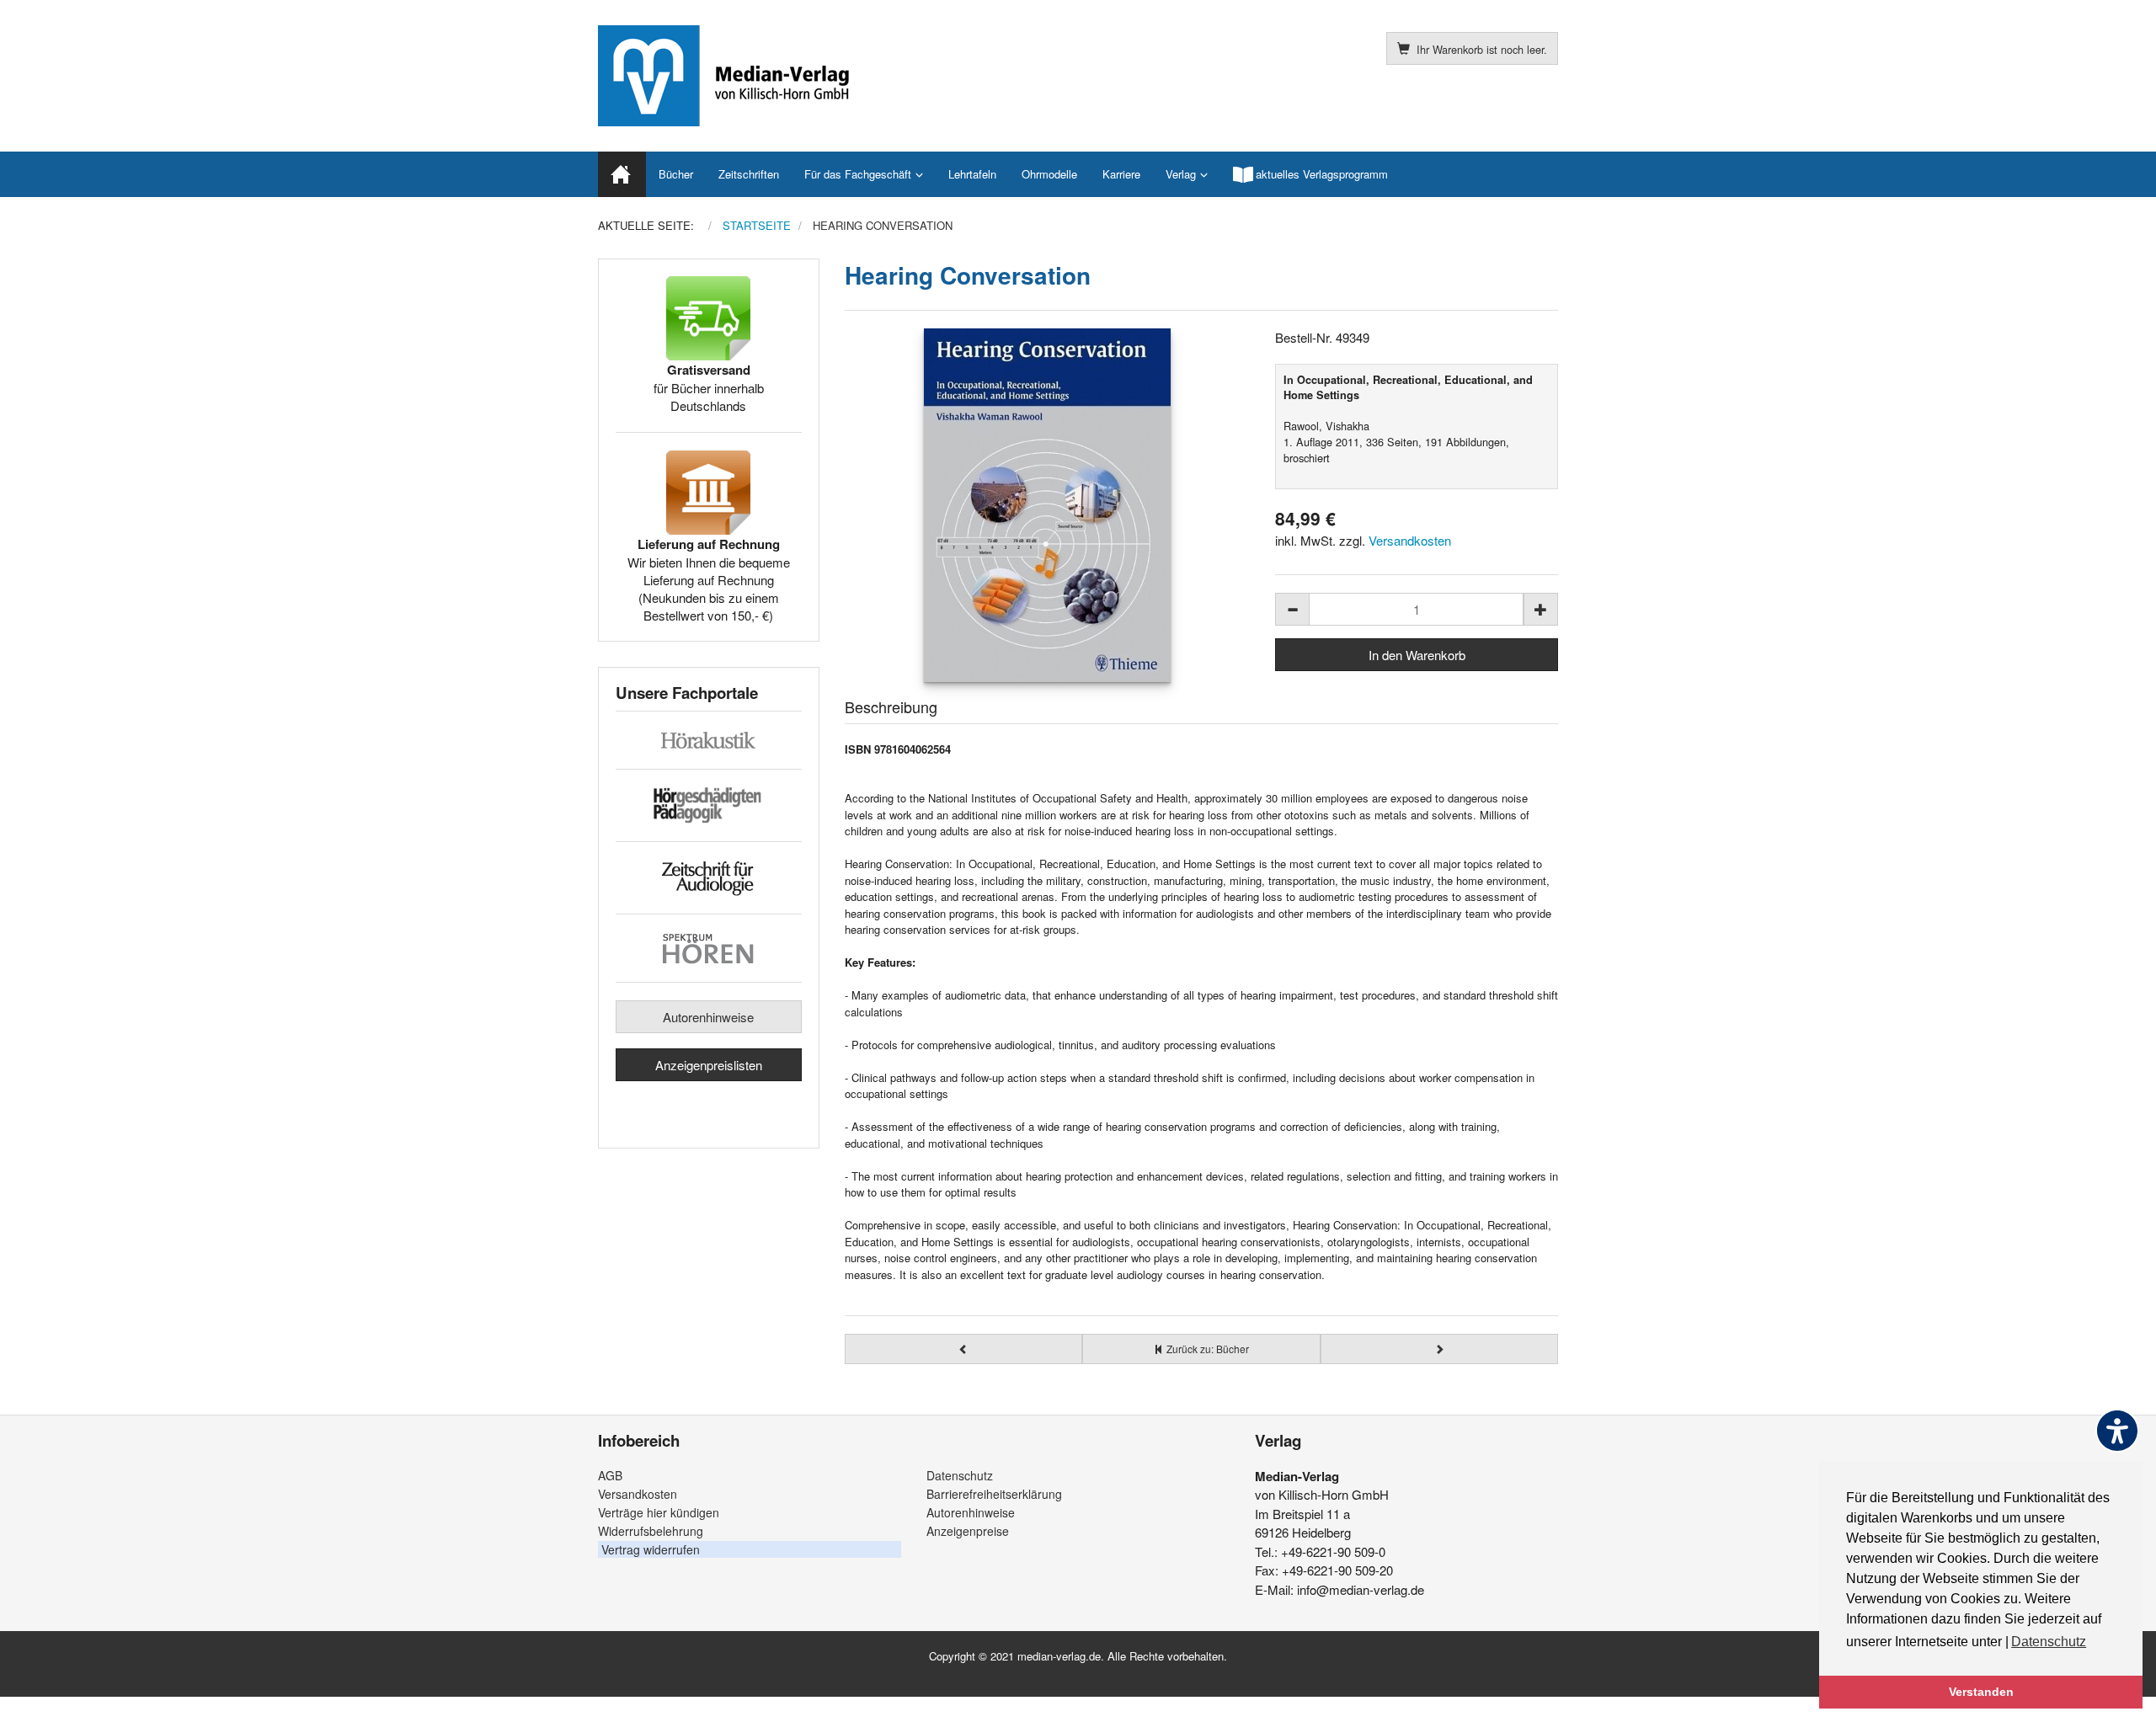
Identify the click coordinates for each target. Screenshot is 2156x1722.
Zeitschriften (749, 174)
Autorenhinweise (708, 1017)
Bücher (676, 174)
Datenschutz (960, 1475)
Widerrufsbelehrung (651, 1531)
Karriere (1121, 174)
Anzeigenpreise (968, 1531)
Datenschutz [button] (2049, 1642)
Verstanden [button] (1981, 1692)
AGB (610, 1475)
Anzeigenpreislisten (709, 1065)
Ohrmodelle (1049, 174)
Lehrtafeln (972, 174)
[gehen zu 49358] (1440, 1349)
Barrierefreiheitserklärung (994, 1494)
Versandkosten (1410, 540)
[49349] (1048, 505)
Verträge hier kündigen (659, 1512)
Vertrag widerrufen (651, 1549)
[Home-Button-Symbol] (622, 174)
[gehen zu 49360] (964, 1349)
